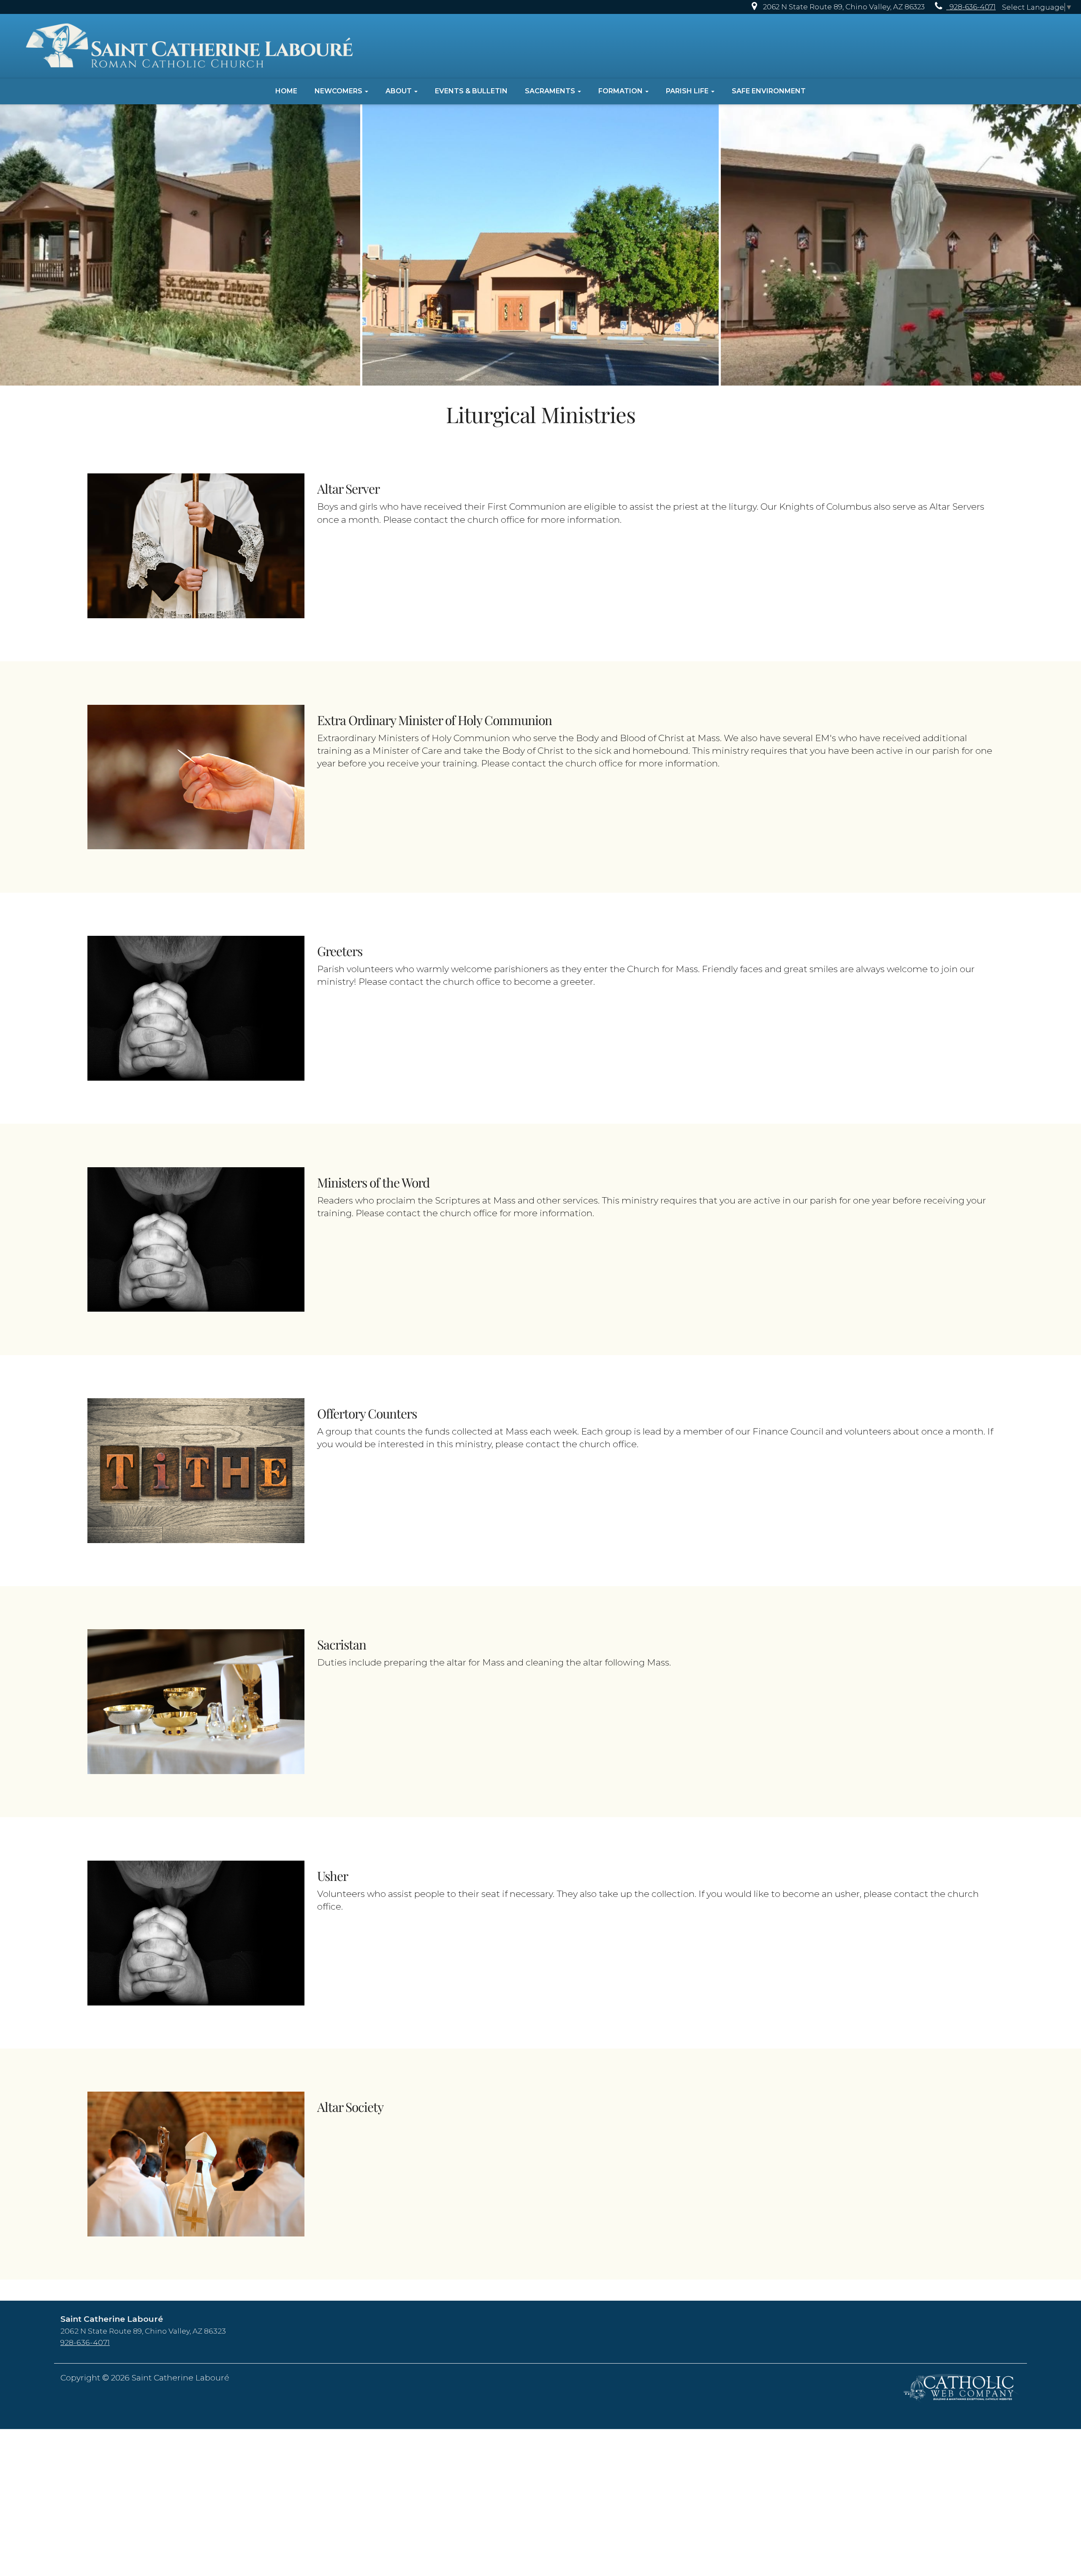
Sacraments (551, 91)
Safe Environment (769, 91)
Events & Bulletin (471, 91)
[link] (836, 7)
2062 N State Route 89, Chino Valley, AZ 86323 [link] (143, 2331)
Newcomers (339, 91)
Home (286, 91)
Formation (621, 91)
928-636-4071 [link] (85, 2342)
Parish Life (688, 91)
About (399, 91)
